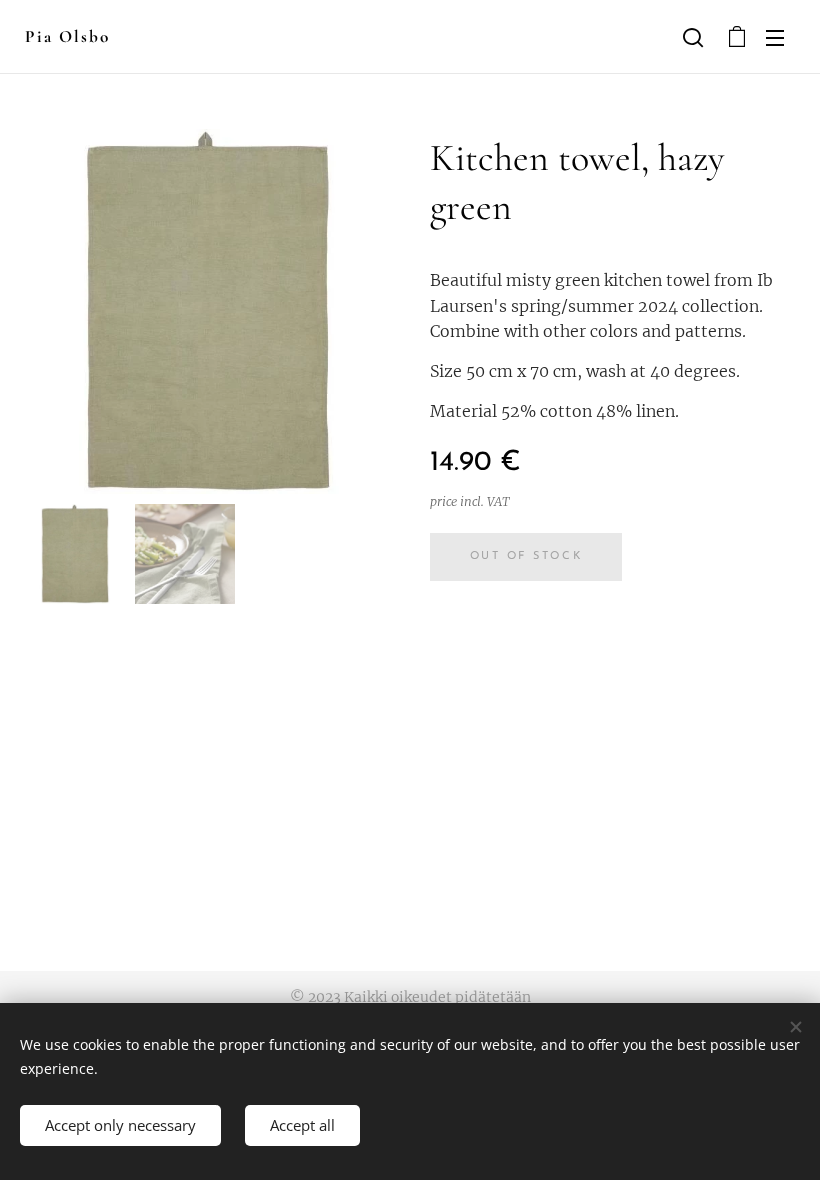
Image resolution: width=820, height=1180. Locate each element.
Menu (775, 37)
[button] (693, 37)
